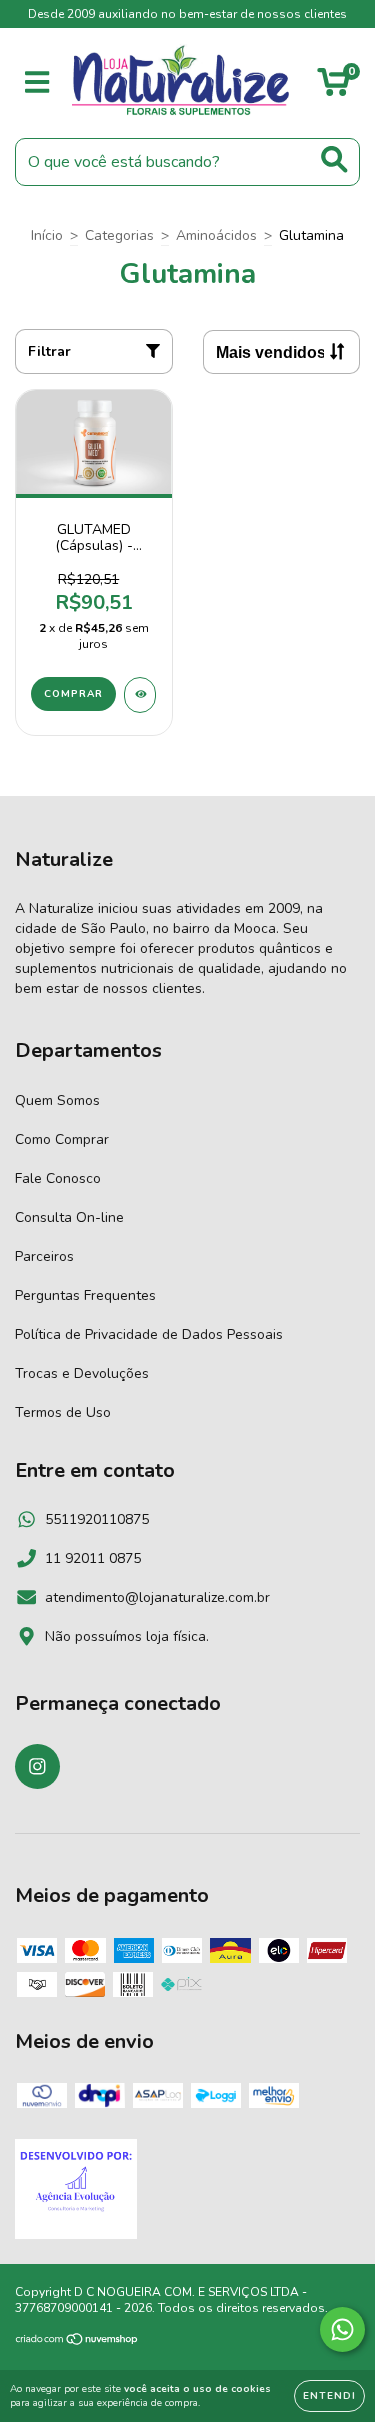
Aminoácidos (216, 235)
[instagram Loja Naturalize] (37, 1766)
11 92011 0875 (93, 1558)
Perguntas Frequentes (85, 1295)
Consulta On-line (69, 1217)
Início (47, 235)
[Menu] (37, 83)
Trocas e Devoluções (82, 1373)
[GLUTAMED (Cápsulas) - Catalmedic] (140, 695)
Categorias (119, 235)
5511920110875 (97, 1519)
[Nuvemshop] (77, 2342)
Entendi (329, 2396)
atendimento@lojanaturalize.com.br (157, 1597)
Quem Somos (57, 1100)
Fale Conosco (58, 1178)
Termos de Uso (63, 1412)
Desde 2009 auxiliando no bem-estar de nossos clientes (187, 14)
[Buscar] (334, 159)
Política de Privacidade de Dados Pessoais (149, 1334)
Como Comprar (62, 1139)
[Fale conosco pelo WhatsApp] (342, 2329)
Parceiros (44, 1256)
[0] (333, 88)
